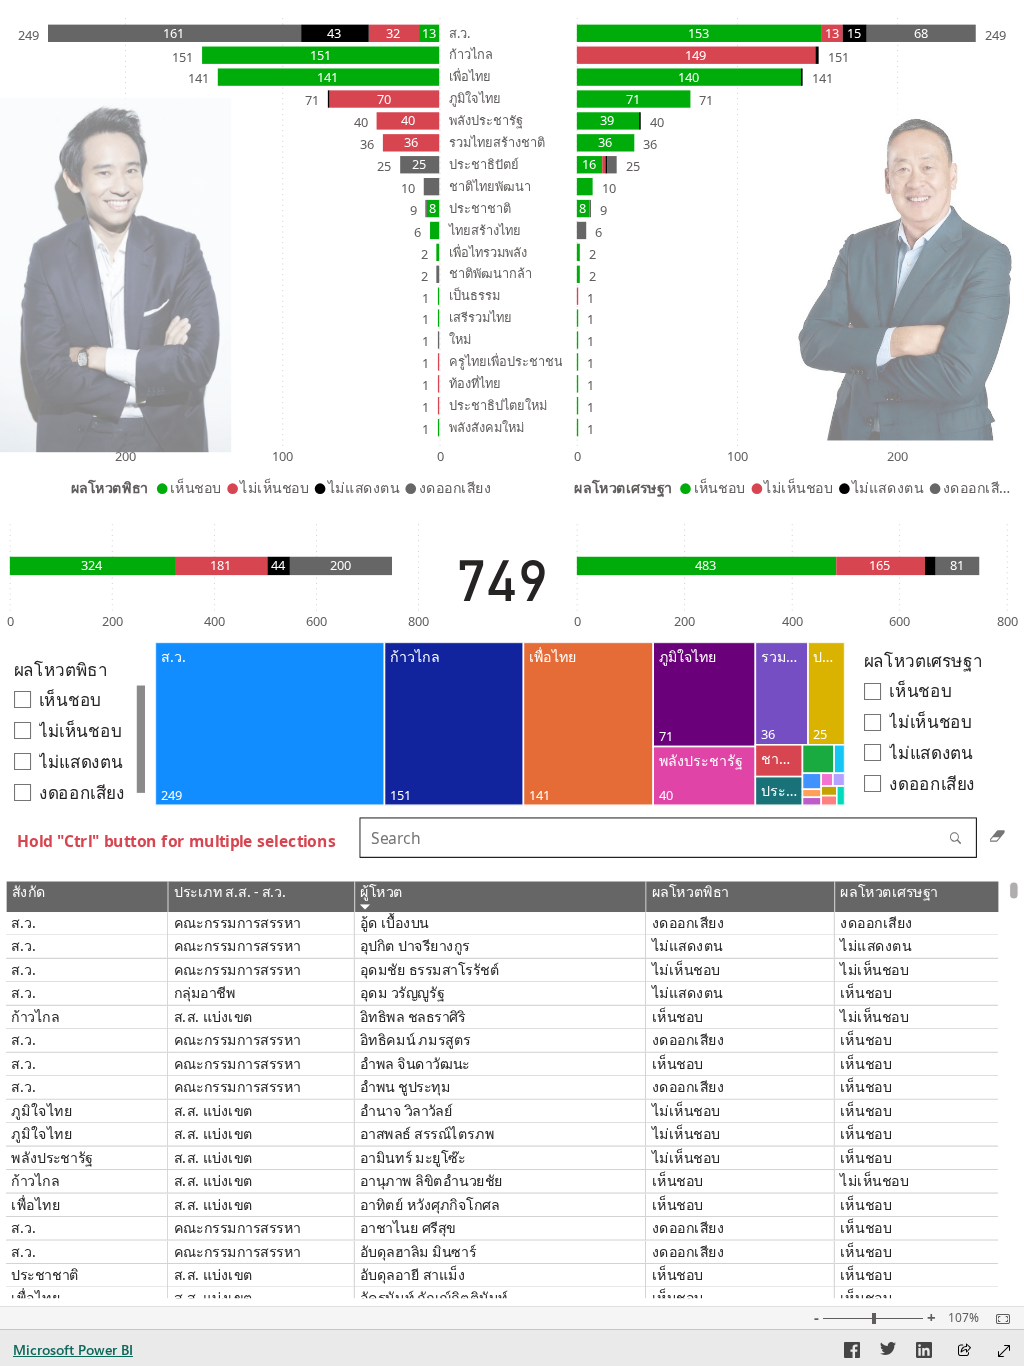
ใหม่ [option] (460, 340)
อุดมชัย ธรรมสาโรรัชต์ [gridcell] (430, 970)
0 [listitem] (440, 457)
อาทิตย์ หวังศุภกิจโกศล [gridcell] (430, 1204)
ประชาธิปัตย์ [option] (484, 164)
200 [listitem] (125, 457)
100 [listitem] (282, 457)
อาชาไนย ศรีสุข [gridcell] (408, 1228)
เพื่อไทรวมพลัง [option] (488, 252)
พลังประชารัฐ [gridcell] (52, 1157)
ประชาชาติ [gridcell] (45, 1275)
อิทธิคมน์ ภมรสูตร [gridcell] (415, 1040)
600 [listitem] (316, 621)
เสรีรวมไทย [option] (480, 318)
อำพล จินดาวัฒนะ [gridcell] (415, 1063)
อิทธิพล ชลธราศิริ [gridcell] (413, 1017)
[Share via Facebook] (852, 1353)
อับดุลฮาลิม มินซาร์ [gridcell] (418, 1251)
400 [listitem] (214, 621)
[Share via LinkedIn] (924, 1353)
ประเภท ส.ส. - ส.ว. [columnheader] (230, 892)
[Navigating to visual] (688, 844)
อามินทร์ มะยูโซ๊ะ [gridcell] (413, 1157)
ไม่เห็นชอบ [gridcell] (686, 970)
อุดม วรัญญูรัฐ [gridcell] (402, 993)
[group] (283, 255)
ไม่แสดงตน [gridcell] (687, 946)
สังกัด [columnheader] (29, 892)
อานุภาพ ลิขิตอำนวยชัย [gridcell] (431, 1181)
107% (963, 1318)
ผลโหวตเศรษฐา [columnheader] (888, 892)
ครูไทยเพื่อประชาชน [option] (506, 361)
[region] (512, 652)
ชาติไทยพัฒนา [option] (490, 186)
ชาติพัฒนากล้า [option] (490, 274)
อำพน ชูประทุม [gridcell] (405, 1087)
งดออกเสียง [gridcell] (688, 923)
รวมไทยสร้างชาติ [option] (497, 142)
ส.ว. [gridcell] (24, 923)
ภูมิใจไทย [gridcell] (42, 1110)
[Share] (964, 1351)
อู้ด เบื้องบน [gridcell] (394, 923)
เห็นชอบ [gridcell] (865, 993)
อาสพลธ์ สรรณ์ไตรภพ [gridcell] (427, 1134)
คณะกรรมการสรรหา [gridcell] (237, 923)
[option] (429, 33)
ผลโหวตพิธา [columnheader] (690, 892)
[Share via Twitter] (888, 1353)
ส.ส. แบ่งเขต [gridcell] (213, 1017)
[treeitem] (269, 724)
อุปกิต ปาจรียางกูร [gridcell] (415, 946)
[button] (116, 275)
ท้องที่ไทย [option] (475, 383)
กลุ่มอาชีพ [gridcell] (205, 993)
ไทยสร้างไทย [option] (485, 230)
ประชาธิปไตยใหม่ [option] (498, 405)
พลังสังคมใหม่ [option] (486, 427)
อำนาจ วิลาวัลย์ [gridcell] (406, 1110)
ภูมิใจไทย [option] (475, 99)
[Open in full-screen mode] (1004, 1351)
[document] (177, 845)
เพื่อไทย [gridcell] (36, 1204)
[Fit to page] (998, 1319)
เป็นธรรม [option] (474, 296)
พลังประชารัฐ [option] (486, 120)
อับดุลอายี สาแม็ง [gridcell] (413, 1275)
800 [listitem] (418, 621)
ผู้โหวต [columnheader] (381, 892)
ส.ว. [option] (459, 33)
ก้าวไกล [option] (471, 55)
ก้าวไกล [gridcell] (36, 1017)
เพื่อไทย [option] (470, 77)
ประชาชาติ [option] (480, 208)
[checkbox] (936, 691)
